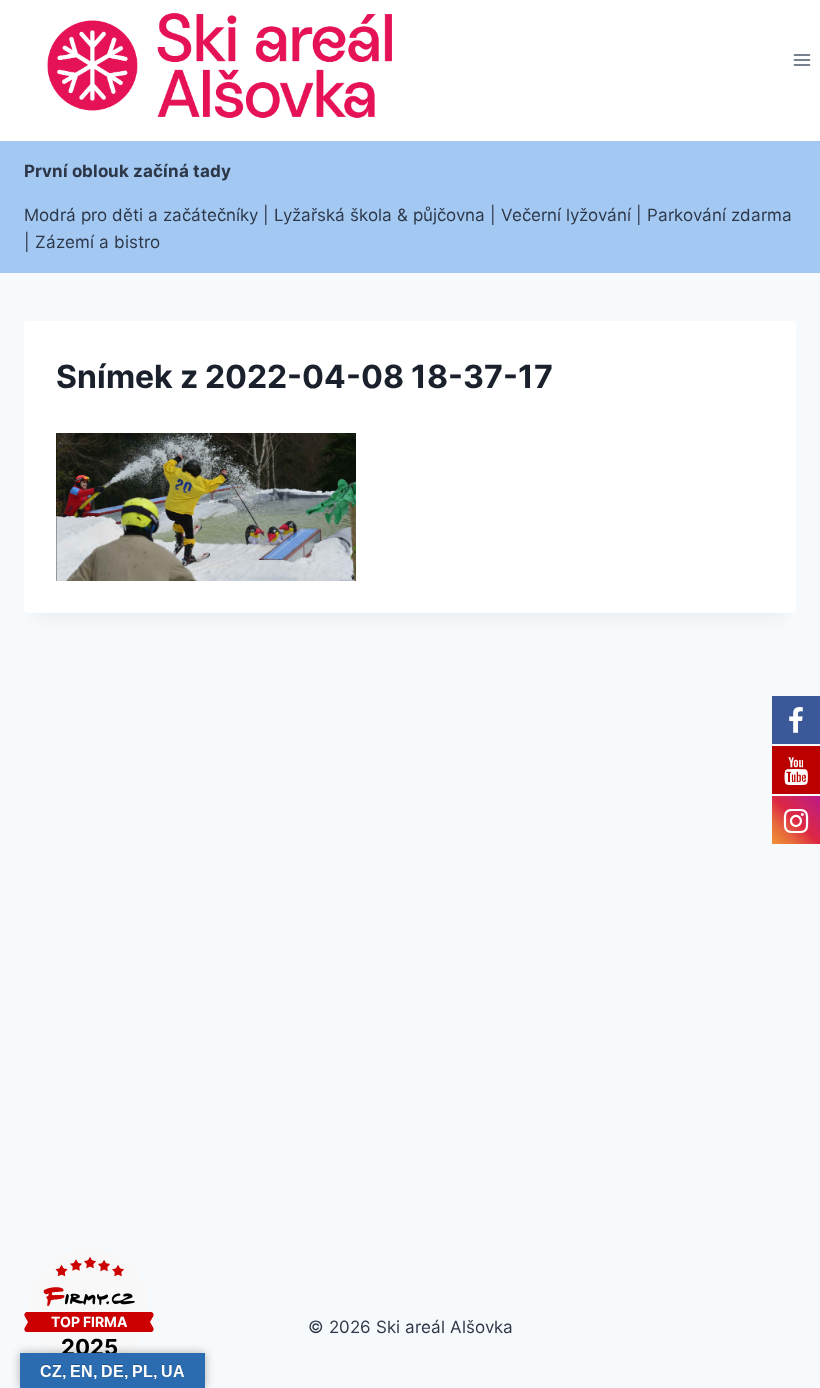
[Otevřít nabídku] (801, 60)
